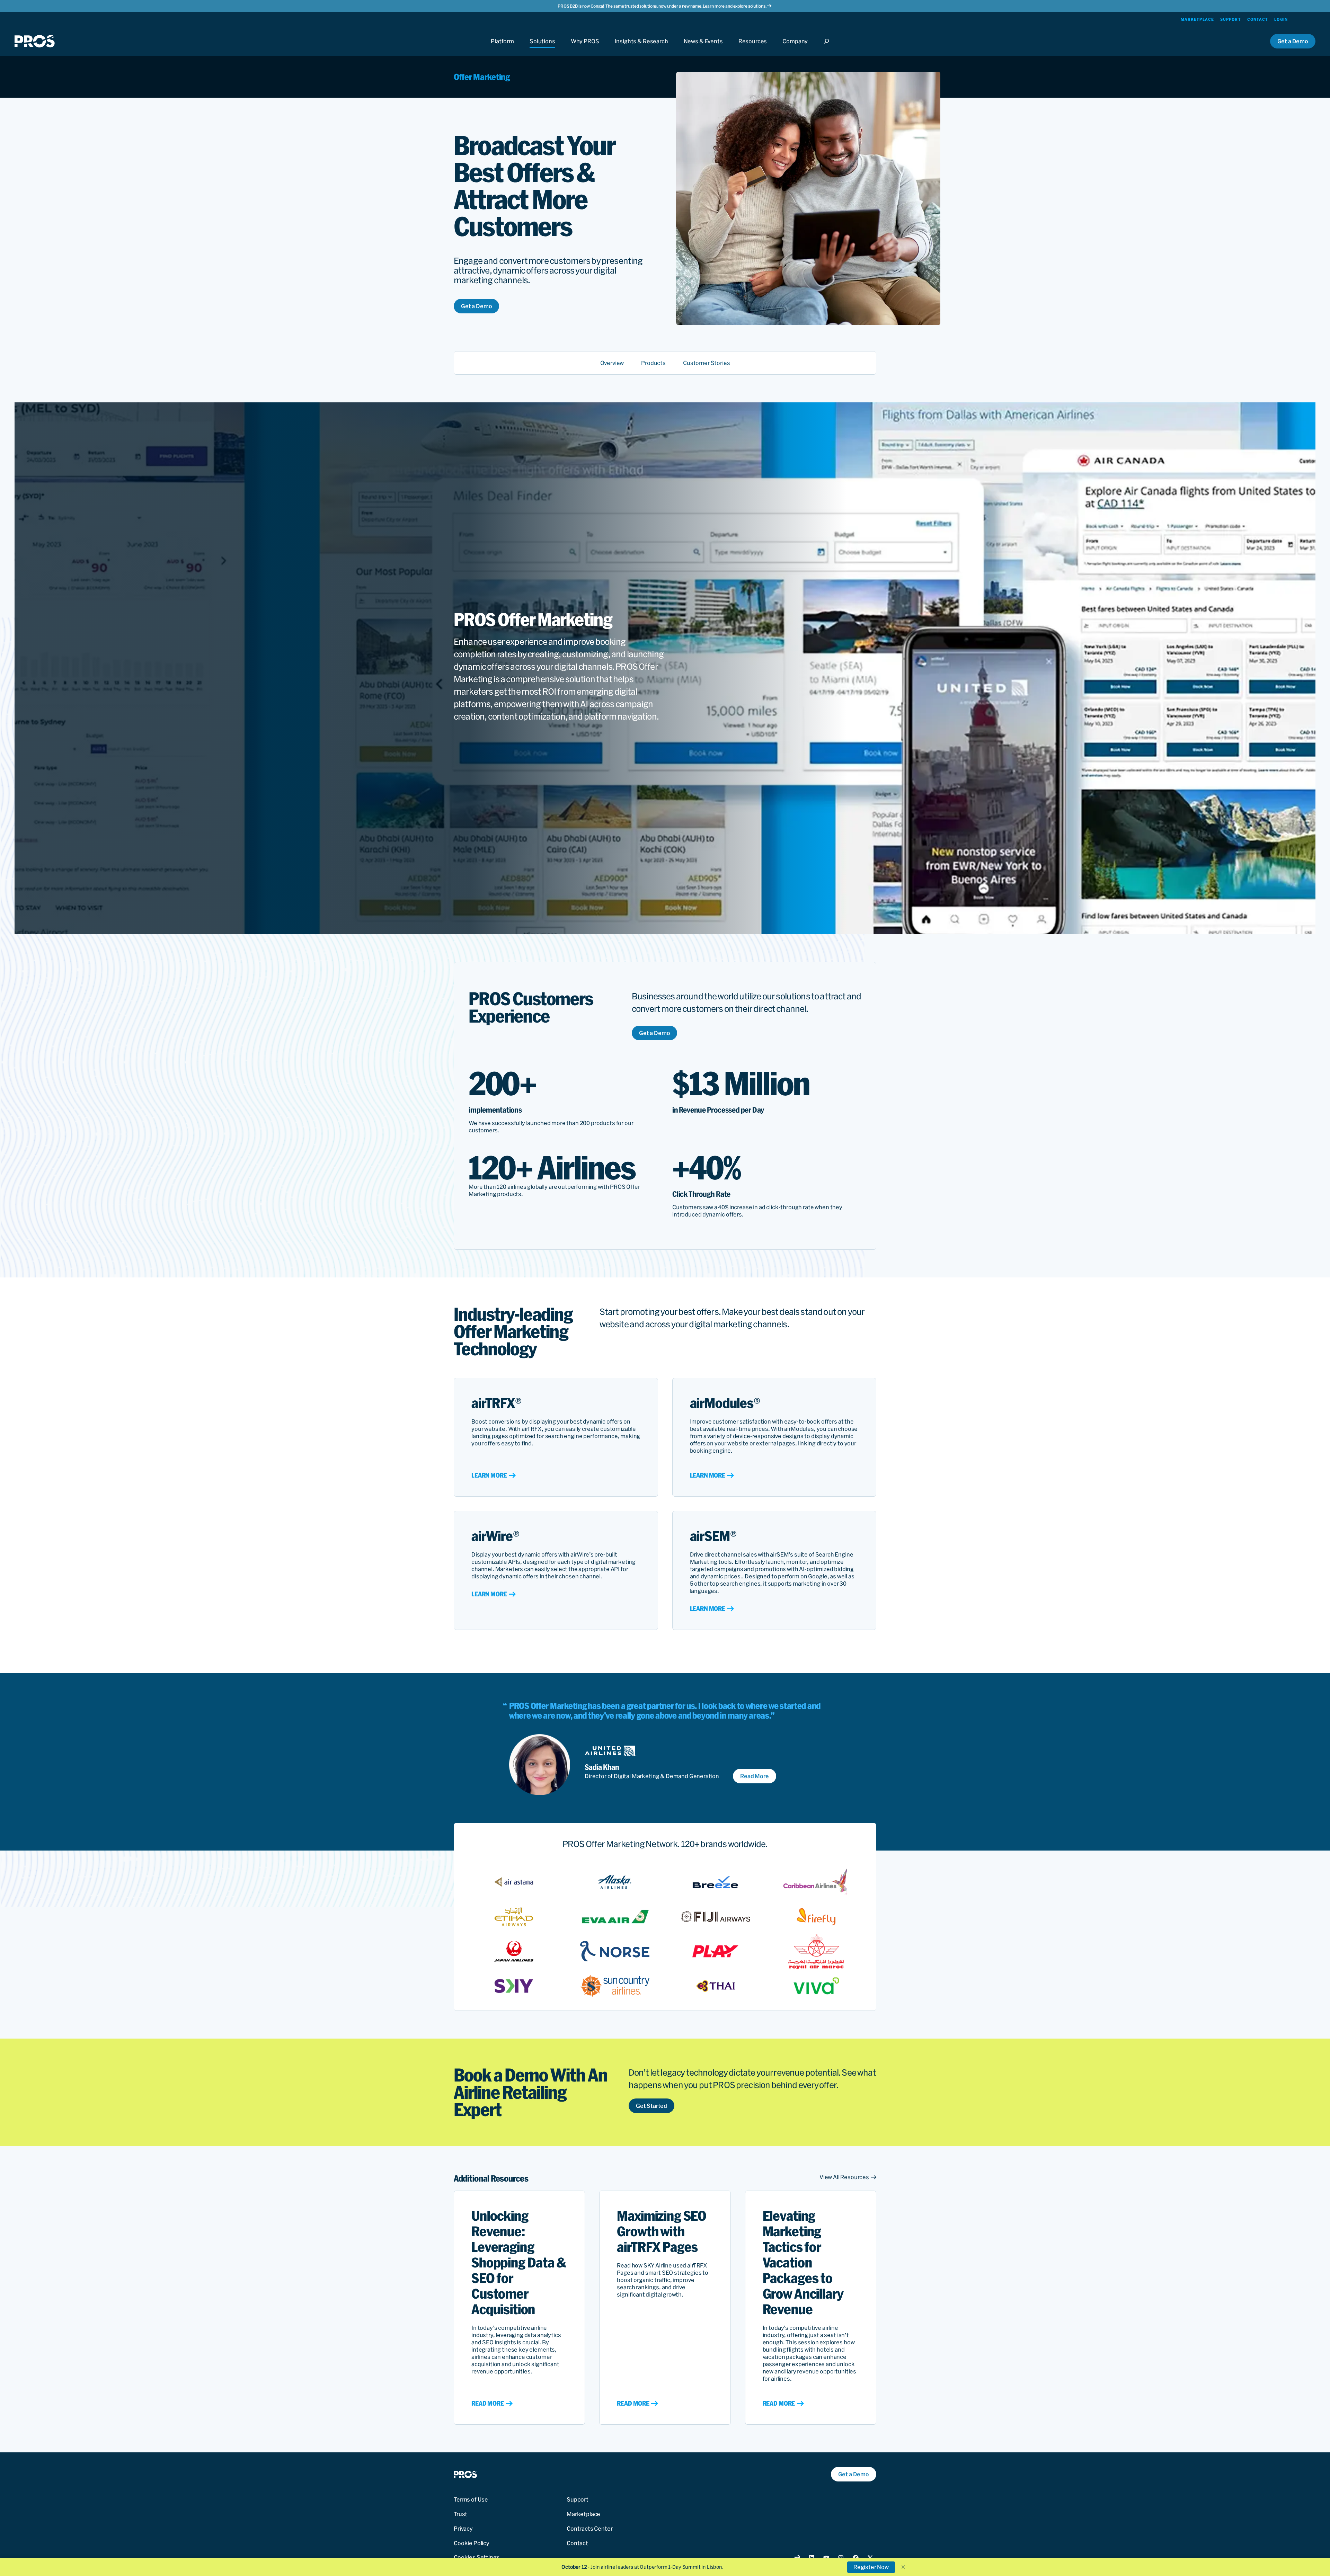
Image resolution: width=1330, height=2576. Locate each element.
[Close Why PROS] (585, 48)
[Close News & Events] (703, 48)
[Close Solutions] (542, 48)
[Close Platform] (502, 48)
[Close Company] (795, 48)
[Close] (828, 48)
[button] (903, 2567)
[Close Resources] (753, 48)
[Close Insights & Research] (641, 48)
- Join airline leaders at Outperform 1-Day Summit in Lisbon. (642, 2567)
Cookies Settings (477, 2557)
